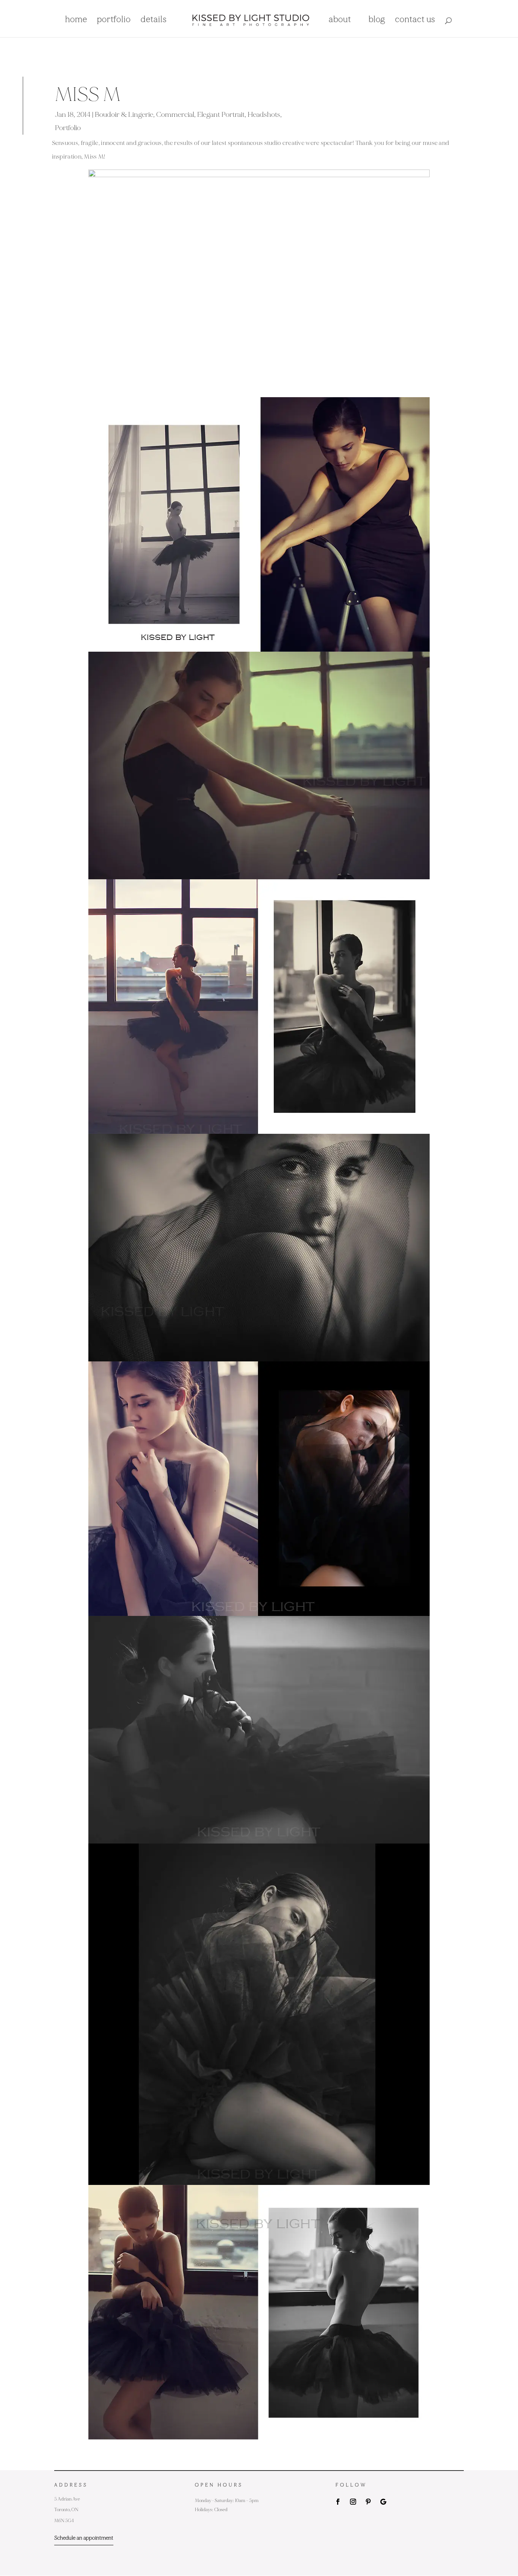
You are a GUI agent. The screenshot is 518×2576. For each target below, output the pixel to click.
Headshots (264, 115)
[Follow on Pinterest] (368, 2502)
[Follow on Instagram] (353, 2502)
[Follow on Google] (383, 2502)
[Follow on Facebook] (338, 2502)
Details (154, 20)
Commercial (175, 115)
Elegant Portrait (221, 115)
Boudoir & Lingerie (124, 115)
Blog (377, 20)
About (340, 20)
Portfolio (114, 20)
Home (76, 20)
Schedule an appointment (84, 2538)
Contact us (415, 20)
